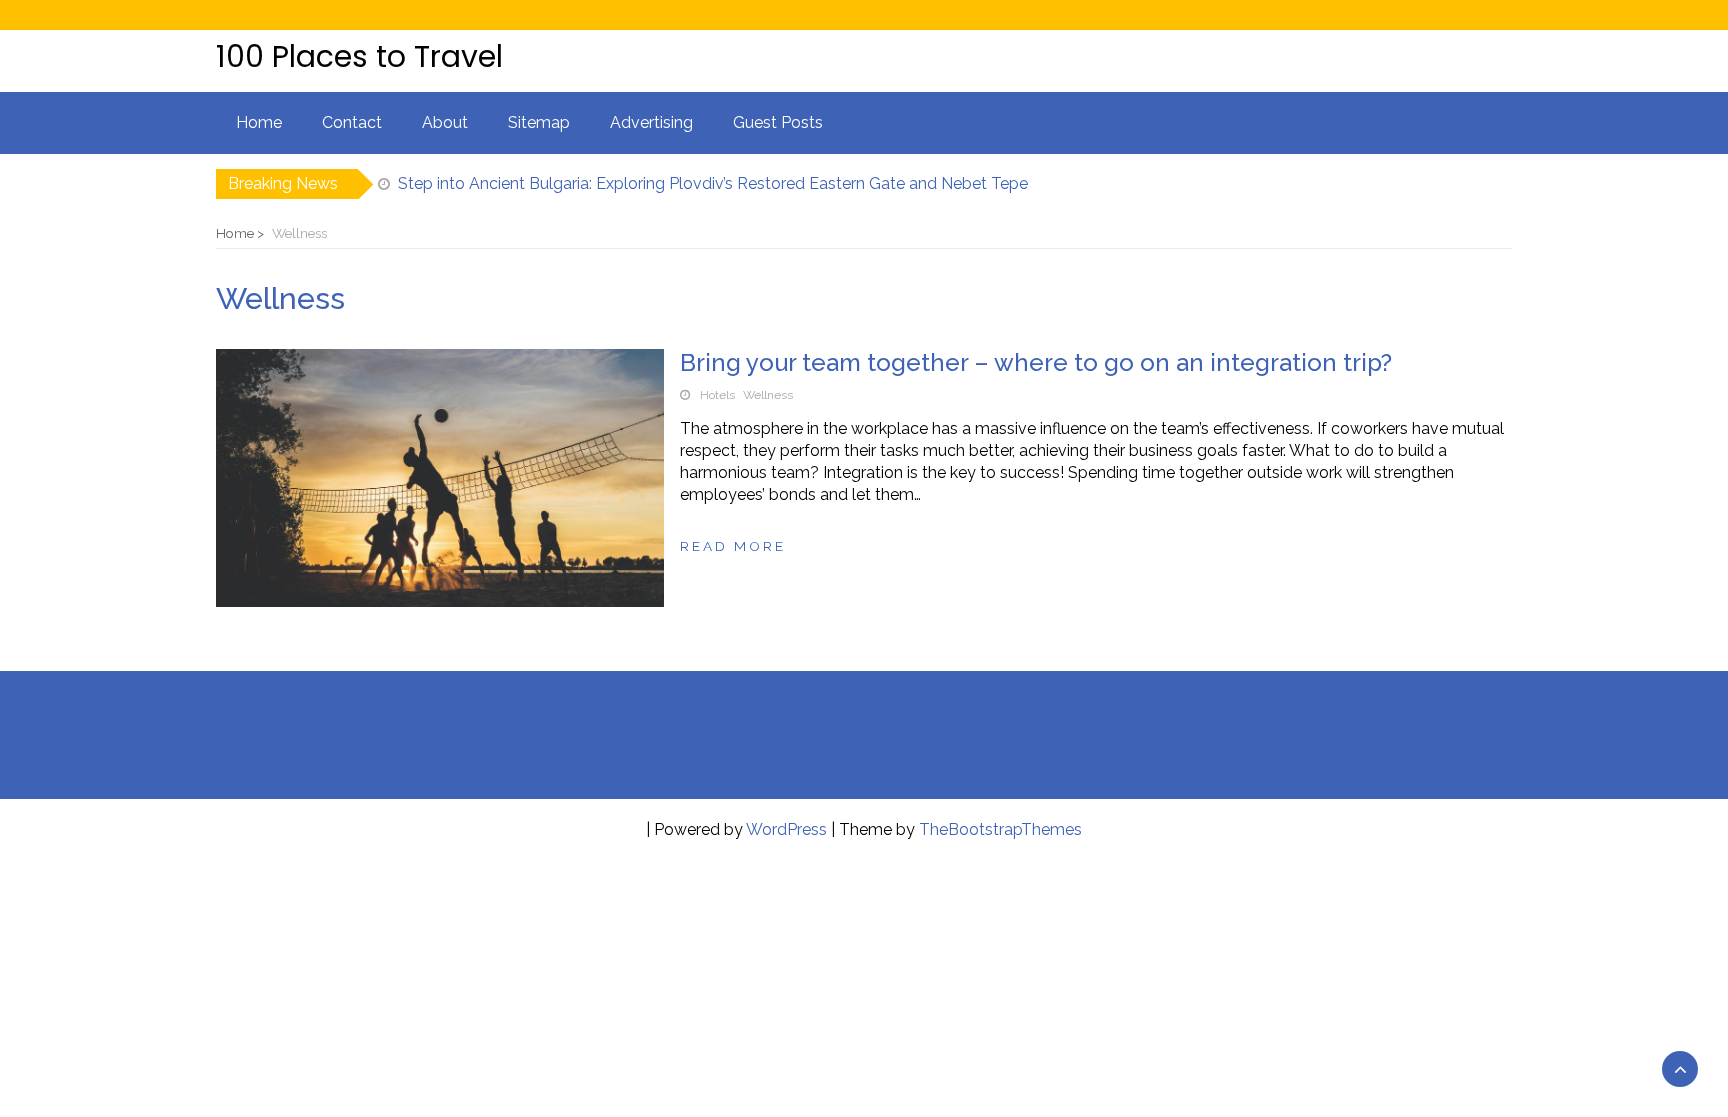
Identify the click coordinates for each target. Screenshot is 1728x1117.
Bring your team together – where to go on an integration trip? (1036, 362)
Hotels (717, 395)
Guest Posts (778, 122)
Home (259, 122)
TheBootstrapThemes (1000, 829)
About (445, 122)
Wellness (768, 395)
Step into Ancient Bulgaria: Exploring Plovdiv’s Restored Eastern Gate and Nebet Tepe (713, 183)
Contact (352, 122)
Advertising (651, 122)
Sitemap (539, 122)
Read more (733, 546)
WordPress (786, 829)
